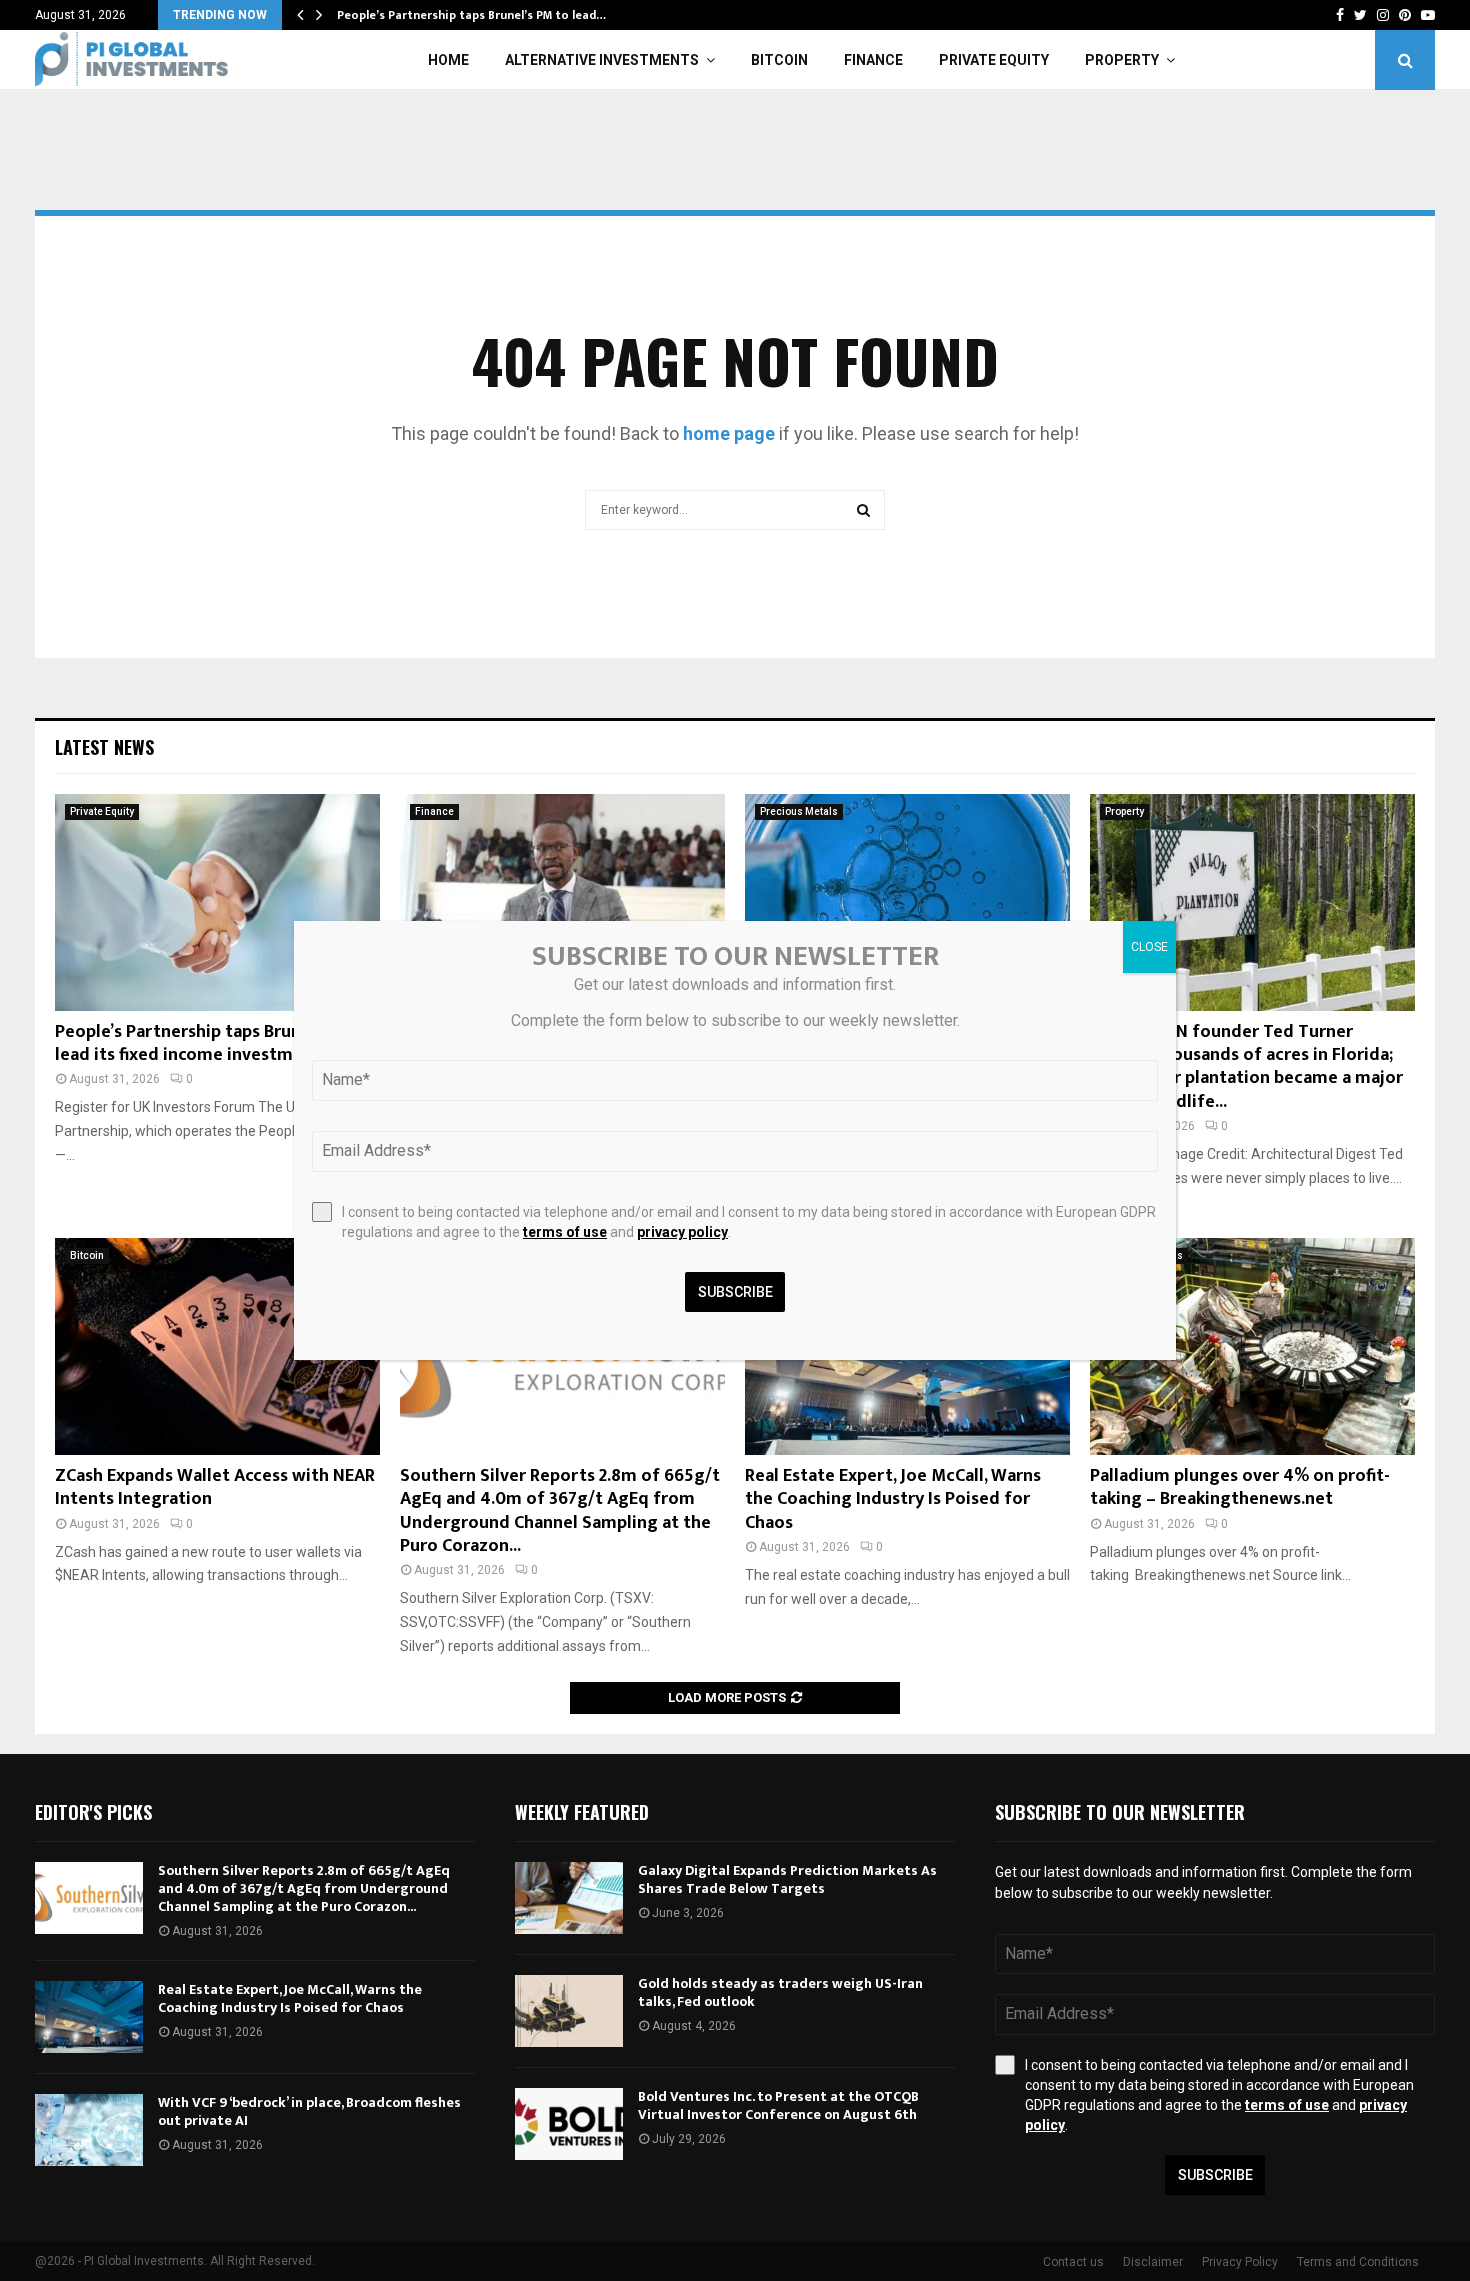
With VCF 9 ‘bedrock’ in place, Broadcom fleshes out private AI (309, 2111)
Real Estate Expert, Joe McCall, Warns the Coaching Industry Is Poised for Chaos (893, 1499)
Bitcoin (779, 60)
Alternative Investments (602, 60)
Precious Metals (799, 811)
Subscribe (1215, 2175)
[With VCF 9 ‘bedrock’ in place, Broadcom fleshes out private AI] (89, 2130)
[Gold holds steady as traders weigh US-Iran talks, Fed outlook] (569, 2011)
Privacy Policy (1240, 2262)
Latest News (104, 747)
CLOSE (1149, 947)
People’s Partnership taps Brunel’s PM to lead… (471, 15)
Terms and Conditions (1358, 2262)
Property (1122, 60)
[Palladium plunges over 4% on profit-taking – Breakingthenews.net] (1252, 1346)
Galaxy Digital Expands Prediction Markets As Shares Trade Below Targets (787, 1879)
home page (729, 433)
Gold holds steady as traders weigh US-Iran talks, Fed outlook (780, 1992)
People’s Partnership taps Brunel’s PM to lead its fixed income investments (217, 1043)
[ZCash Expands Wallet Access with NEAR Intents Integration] (217, 1346)
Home (448, 60)
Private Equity (994, 60)
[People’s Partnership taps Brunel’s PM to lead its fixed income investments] (217, 902)
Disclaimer (1153, 2262)
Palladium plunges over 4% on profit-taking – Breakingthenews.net (1240, 1487)
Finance (873, 60)
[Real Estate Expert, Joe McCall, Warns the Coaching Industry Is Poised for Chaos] (89, 2017)
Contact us (1073, 2262)
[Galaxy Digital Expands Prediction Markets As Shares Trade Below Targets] (569, 1898)
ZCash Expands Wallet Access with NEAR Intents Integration (215, 1487)
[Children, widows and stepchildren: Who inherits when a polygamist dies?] (562, 902)
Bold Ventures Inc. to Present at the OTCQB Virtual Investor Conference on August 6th (778, 2105)
